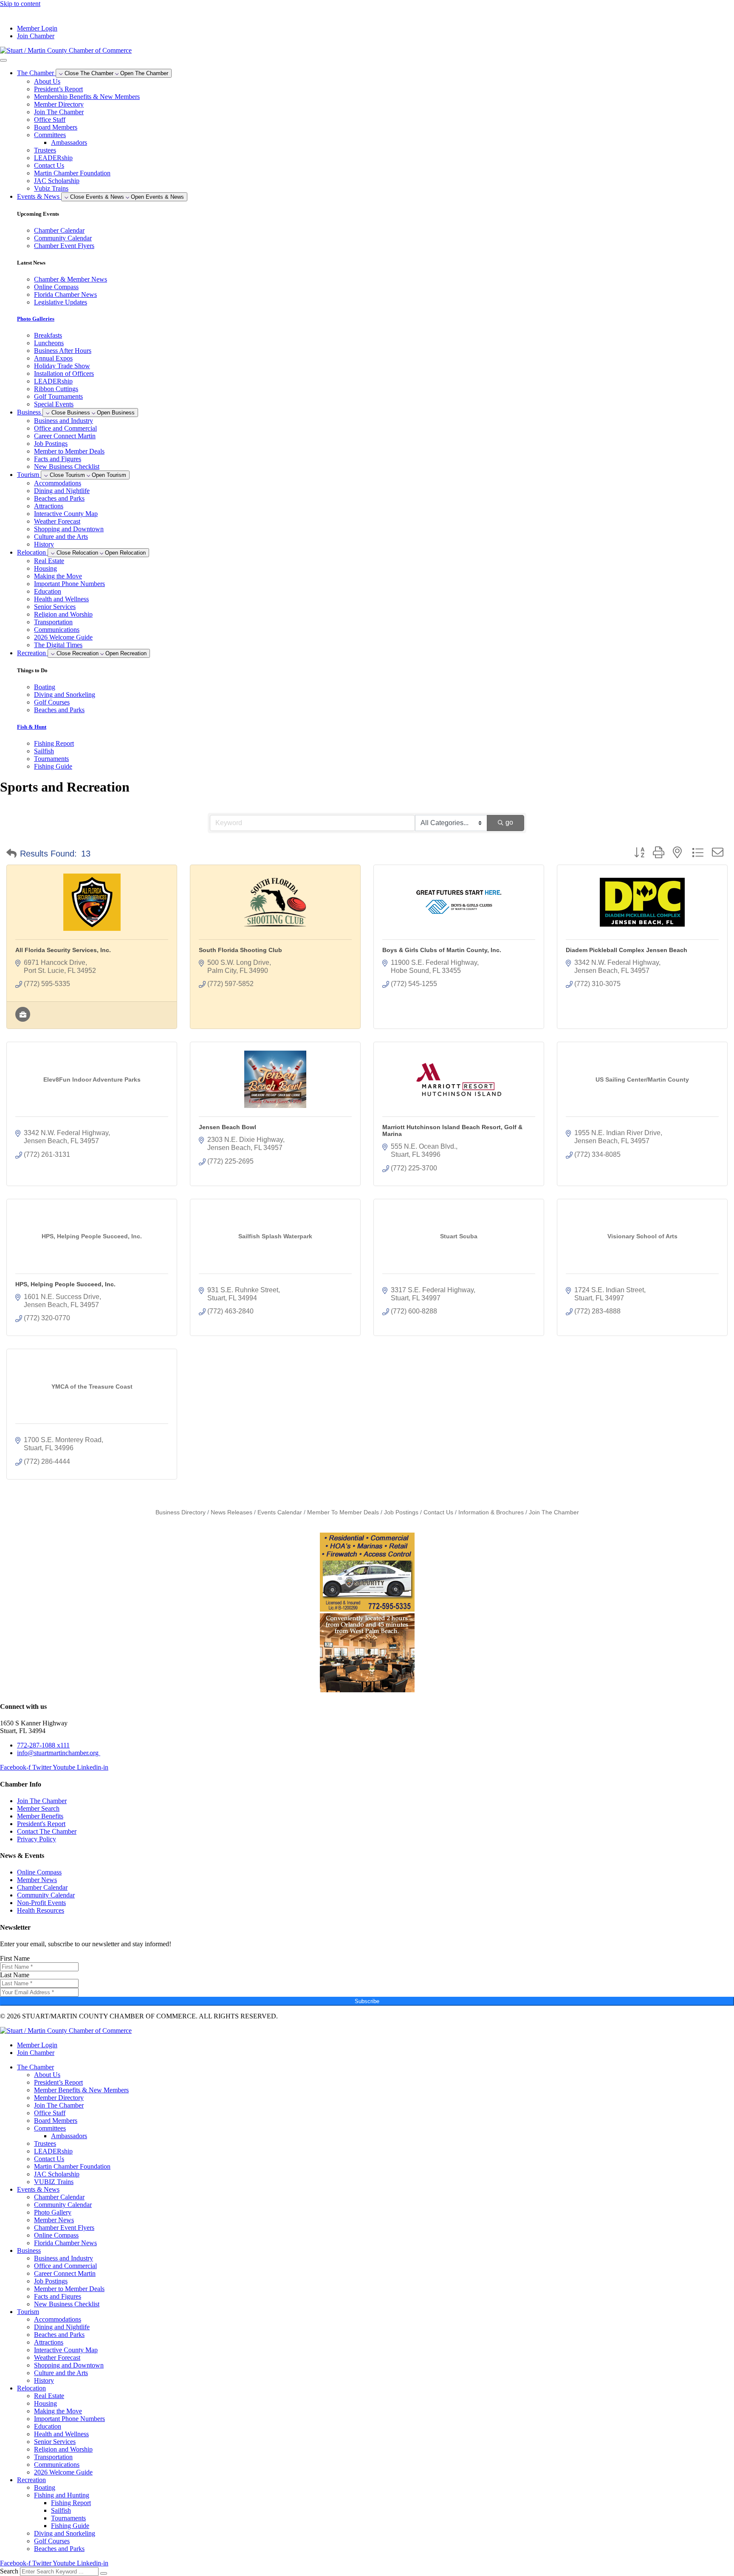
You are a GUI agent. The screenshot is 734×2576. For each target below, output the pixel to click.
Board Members (56, 127)
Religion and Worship (63, 614)
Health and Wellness (61, 599)
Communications (57, 630)
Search (9, 2571)
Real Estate (49, 561)
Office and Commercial (65, 428)
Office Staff (50, 120)
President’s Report (58, 89)
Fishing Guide (70, 2526)
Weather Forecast (57, 521)
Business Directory (181, 1512)
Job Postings (51, 444)
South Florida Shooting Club (240, 950)
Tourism (28, 2312)
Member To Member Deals (343, 1512)
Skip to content (20, 4)
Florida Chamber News (65, 2243)
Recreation (31, 2480)
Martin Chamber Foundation (72, 173)
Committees (50, 135)
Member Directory (59, 104)
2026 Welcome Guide (63, 637)
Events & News (38, 2189)
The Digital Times (58, 645)
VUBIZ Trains (54, 2182)
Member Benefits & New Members (81, 2090)
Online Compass (56, 2235)
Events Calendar (280, 1512)
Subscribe (367, 2001)
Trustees (45, 150)
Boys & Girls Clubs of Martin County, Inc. (442, 950)
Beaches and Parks (59, 498)
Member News (54, 2220)
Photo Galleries (36, 319)
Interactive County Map (66, 514)
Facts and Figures (58, 459)
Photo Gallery (53, 2212)
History (44, 544)
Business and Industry (64, 421)
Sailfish (61, 2510)
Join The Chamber (59, 112)
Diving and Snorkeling (65, 2533)
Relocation (31, 2388)
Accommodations (58, 483)
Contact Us (49, 165)
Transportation (53, 622)
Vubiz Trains (51, 188)
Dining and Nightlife (62, 491)
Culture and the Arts (61, 537)
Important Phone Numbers (69, 584)
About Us (47, 81)
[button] (11, 854)
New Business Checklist (67, 466)
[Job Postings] (23, 1019)
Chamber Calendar (59, 2197)
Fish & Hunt (32, 727)
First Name (15, 1958)
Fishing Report (71, 2503)
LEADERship (53, 158)
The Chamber (35, 2067)
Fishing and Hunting (62, 2495)
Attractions (49, 506)
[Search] (104, 2573)
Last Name (15, 1975)
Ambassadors (69, 142)
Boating (45, 2487)
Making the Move (58, 576)
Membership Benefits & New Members (87, 97)
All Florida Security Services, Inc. (63, 950)
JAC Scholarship (57, 181)
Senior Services (55, 607)
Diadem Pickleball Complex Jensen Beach (627, 950)
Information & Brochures (491, 1512)
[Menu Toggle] (3, 60)
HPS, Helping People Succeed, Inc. (65, 1284)
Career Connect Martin (65, 436)
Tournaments (68, 2518)
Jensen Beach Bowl (227, 1127)
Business (29, 2250)
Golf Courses (52, 2541)
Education (48, 591)
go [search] (509, 822)
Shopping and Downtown (69, 529)
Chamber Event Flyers (64, 2228)
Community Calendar (63, 2205)
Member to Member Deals (69, 451)
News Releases (231, 1512)
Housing (45, 568)
